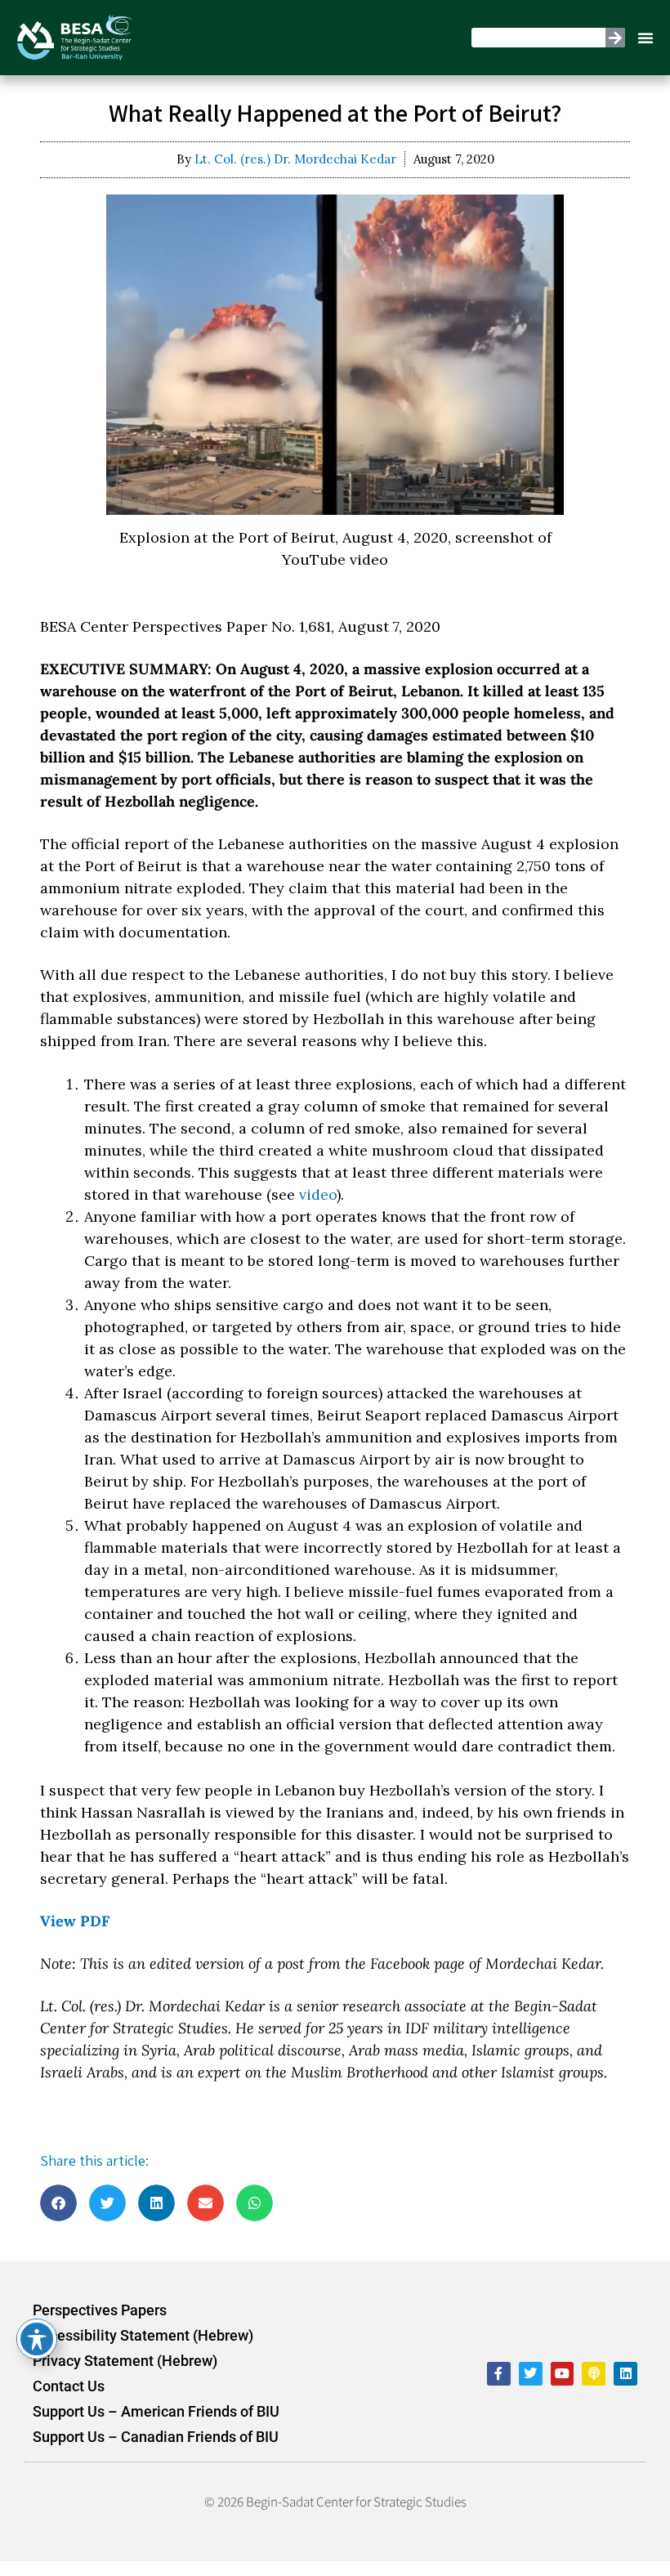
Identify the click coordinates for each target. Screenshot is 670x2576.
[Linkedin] (625, 2374)
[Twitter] (531, 2374)
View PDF (75, 1921)
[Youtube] (563, 2374)
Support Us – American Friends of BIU (156, 2412)
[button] (645, 38)
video (318, 1194)
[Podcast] (594, 2374)
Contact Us (69, 2386)
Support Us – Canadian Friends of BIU (156, 2437)
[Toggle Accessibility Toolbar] (37, 2339)
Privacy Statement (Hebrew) (125, 2361)
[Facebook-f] (499, 2374)
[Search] (615, 38)
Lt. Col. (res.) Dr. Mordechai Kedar (295, 159)
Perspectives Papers (100, 2310)
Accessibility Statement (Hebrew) (143, 2336)
